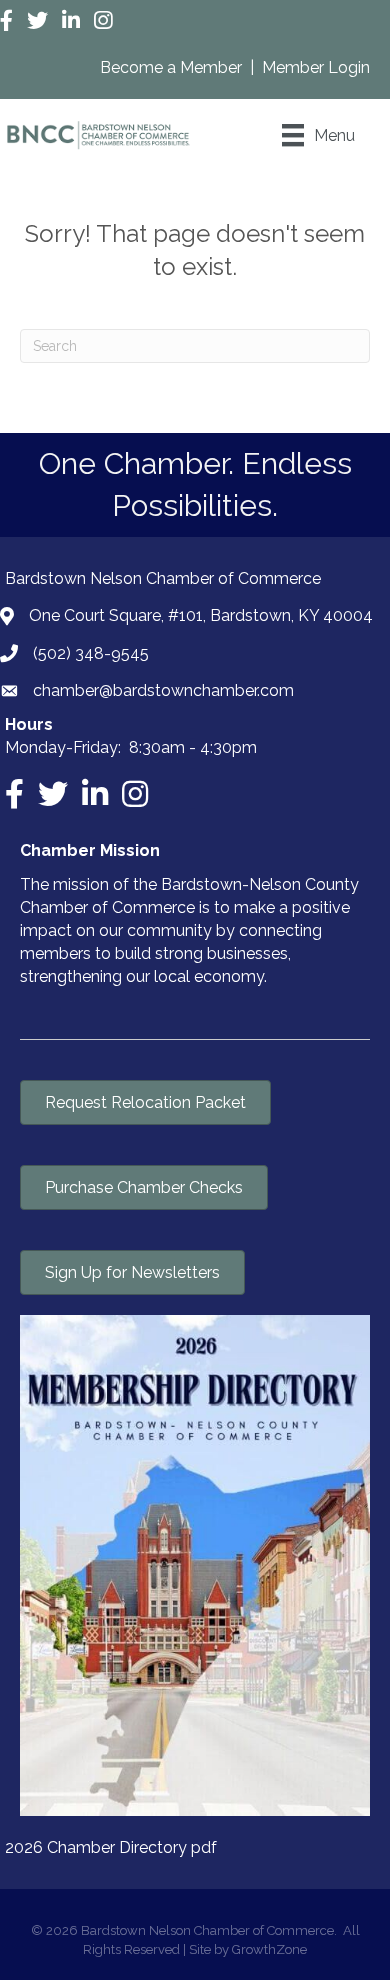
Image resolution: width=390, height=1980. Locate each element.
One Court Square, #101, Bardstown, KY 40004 (201, 615)
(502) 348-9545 (91, 653)
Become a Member (173, 67)
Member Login (316, 67)
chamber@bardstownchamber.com (163, 690)
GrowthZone (269, 1949)
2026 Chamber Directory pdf (111, 1847)
